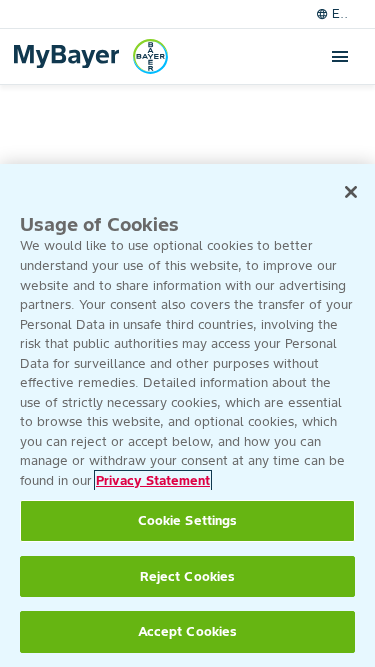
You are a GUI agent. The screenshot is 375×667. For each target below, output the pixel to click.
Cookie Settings (188, 520)
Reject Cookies (188, 576)
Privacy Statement (153, 480)
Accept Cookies (188, 631)
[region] (187, 415)
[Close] (351, 192)
